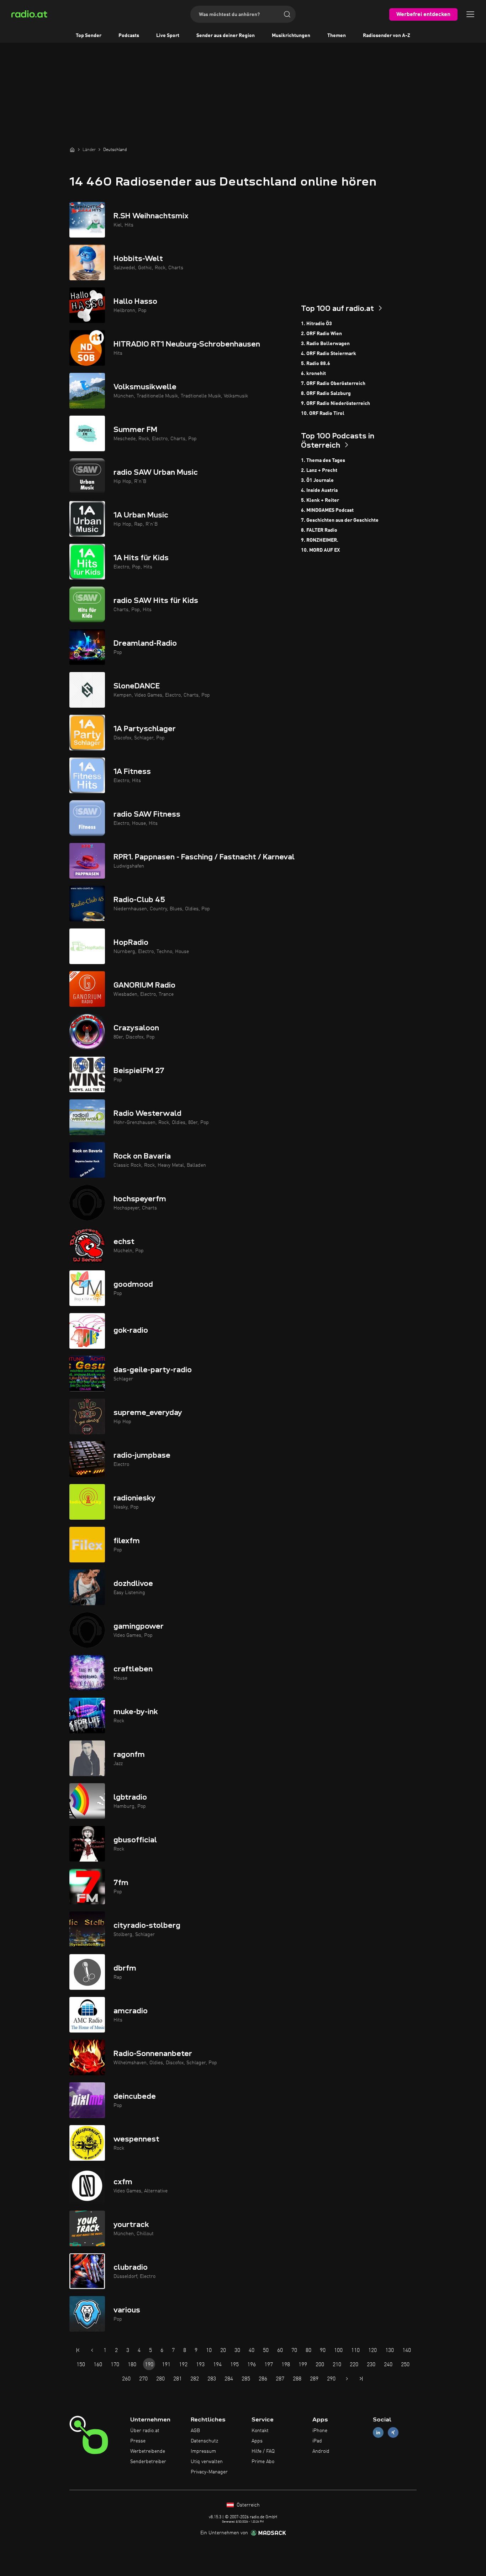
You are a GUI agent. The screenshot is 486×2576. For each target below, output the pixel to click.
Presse (138, 2441)
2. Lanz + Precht (319, 470)
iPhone (320, 2431)
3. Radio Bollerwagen (325, 344)
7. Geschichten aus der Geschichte (340, 520)
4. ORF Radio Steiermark (329, 354)
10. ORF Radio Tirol (323, 413)
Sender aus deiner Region (226, 36)
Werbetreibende (148, 2451)
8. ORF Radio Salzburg (326, 394)
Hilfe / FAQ (263, 2451)
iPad (317, 2441)
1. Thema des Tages (323, 460)
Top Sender (89, 36)
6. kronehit (313, 374)
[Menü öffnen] (470, 14)
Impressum (203, 2451)
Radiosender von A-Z (387, 36)
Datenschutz (204, 2441)
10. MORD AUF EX (320, 550)
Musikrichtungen (291, 36)
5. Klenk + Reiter (320, 500)
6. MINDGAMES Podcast (327, 510)
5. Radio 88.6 (316, 364)
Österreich (247, 2505)
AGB (195, 2431)
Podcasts (129, 36)
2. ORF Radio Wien (321, 334)
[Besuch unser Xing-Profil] (393, 2433)
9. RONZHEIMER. (320, 540)
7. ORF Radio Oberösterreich (333, 384)
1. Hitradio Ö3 (316, 324)
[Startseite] (72, 150)
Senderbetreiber (148, 2462)
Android (321, 2451)
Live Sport (168, 36)
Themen (337, 36)
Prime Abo (263, 2462)
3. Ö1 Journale (317, 480)
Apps (257, 2441)
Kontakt (260, 2431)
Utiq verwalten (207, 2462)
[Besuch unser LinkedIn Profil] (378, 2433)
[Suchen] (287, 14)
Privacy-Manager (209, 2472)
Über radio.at (145, 2431)
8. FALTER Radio (319, 530)
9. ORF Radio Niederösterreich (336, 404)
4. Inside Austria (319, 490)
